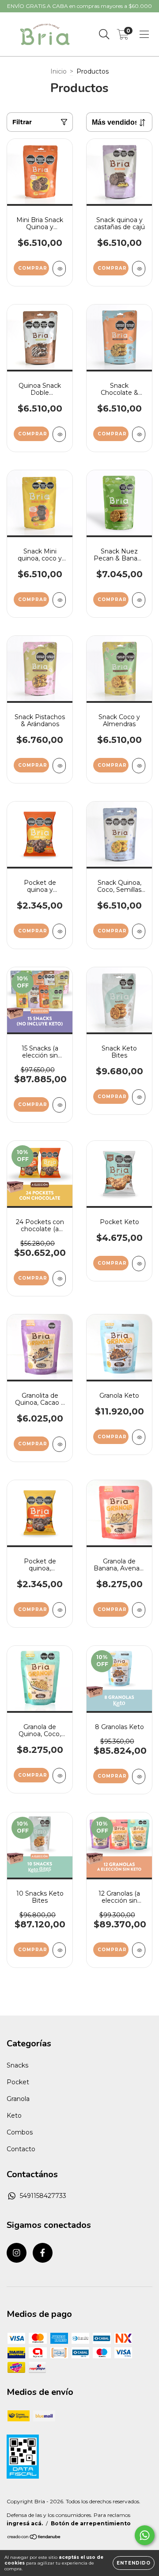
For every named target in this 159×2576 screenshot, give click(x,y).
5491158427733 (43, 2196)
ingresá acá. (25, 2523)
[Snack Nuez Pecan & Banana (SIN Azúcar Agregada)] (139, 600)
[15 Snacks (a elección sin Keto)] (59, 1105)
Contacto (21, 2149)
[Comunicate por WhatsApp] (145, 2535)
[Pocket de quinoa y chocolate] (59, 931)
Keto (14, 2116)
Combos (20, 2132)
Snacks (17, 2065)
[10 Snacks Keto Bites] (59, 1950)
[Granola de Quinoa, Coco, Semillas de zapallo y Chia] (59, 1776)
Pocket (18, 2082)
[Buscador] (104, 34)
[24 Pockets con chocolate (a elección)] (59, 1279)
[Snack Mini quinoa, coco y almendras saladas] (59, 600)
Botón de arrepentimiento (91, 2523)
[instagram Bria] (17, 2253)
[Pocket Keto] (139, 1264)
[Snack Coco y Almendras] (139, 766)
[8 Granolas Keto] (139, 1776)
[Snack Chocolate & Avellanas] (139, 434)
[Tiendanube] (34, 2538)
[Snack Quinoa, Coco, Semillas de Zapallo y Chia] (139, 931)
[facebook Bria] (43, 2253)
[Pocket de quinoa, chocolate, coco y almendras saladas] (59, 1610)
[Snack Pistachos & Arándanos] (59, 766)
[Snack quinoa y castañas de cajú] (139, 269)
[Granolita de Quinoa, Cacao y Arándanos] (59, 1444)
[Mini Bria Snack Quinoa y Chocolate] (59, 269)
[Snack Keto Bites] (139, 1097)
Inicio (59, 71)
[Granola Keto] (139, 1437)
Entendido (134, 2563)
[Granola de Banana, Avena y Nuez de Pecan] (139, 1610)
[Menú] (144, 34)
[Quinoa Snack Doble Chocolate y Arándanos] (59, 434)
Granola (18, 2099)
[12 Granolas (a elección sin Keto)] (139, 1950)
